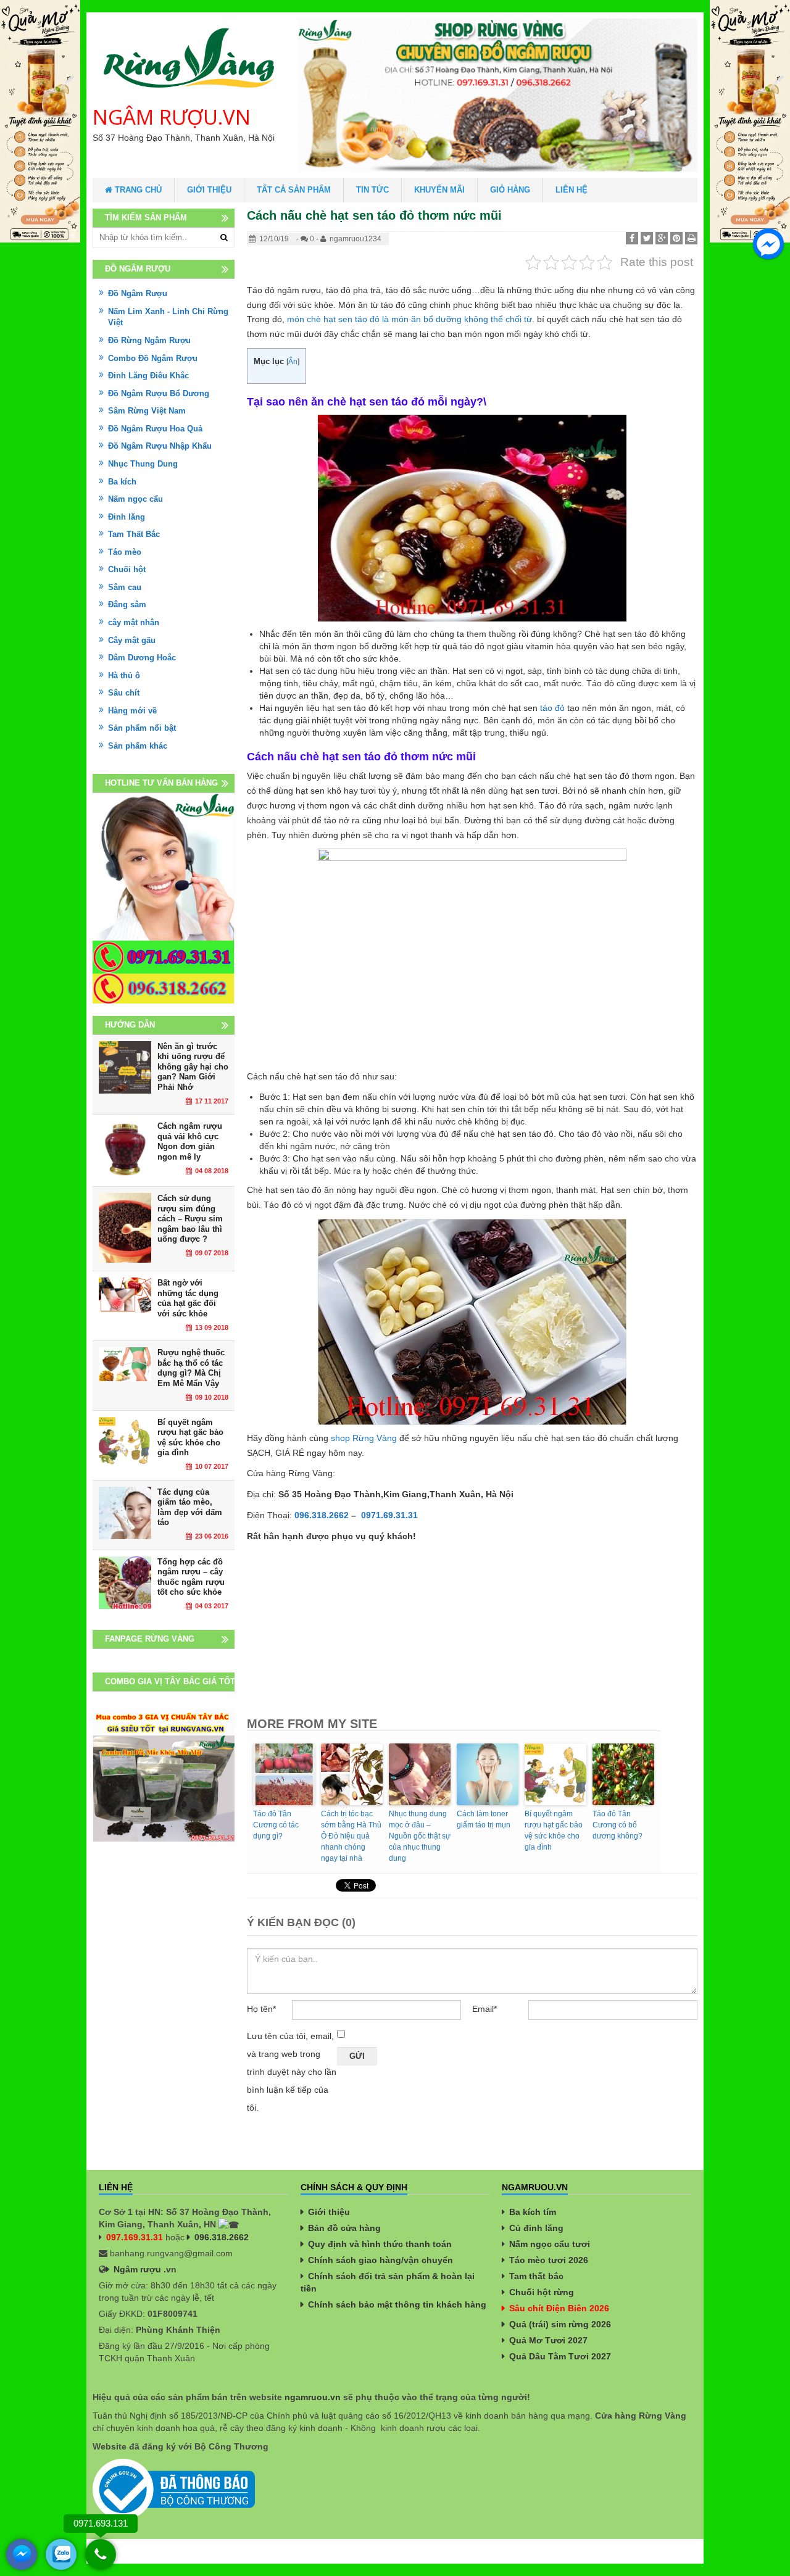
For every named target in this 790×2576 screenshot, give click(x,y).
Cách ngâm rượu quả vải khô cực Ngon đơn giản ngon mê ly (190, 1141)
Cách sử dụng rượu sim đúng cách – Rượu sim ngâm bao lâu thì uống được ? (190, 1219)
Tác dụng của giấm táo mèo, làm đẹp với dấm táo (190, 1507)
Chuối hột (127, 569)
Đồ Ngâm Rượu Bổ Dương (159, 393)
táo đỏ (552, 708)
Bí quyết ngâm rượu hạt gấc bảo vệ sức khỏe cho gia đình (554, 1830)
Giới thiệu (209, 190)
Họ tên (261, 2009)
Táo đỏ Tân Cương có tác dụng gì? (276, 1825)
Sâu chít (124, 693)
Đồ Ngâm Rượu (138, 293)
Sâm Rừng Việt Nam (147, 411)
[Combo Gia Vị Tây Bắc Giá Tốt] (164, 1775)
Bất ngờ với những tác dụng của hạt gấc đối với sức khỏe (188, 1298)
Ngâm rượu (137, 2269)
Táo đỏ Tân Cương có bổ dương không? (617, 1825)
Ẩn (293, 362)
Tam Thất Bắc (134, 534)
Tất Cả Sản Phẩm (294, 190)
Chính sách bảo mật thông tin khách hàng (397, 2304)
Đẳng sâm (127, 605)
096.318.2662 (222, 2237)
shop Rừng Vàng (364, 1438)
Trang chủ (137, 190)
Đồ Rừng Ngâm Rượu (149, 340)
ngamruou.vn (313, 2397)
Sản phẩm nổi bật (142, 728)
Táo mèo (125, 552)
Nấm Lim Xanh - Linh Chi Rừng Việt (168, 317)
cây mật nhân (134, 622)
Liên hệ (572, 190)
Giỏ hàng (510, 190)
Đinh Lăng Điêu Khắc (148, 376)
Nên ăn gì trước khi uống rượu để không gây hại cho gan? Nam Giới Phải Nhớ (193, 1067)
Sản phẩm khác (138, 746)
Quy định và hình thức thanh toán (380, 2244)
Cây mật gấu (132, 640)
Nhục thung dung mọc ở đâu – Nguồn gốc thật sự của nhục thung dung (420, 1836)
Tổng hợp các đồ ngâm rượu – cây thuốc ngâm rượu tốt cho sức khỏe (191, 1577)
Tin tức (372, 190)
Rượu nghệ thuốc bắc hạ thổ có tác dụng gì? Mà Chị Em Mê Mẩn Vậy (191, 1368)
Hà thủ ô (124, 675)
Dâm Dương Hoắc (142, 658)
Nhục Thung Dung (143, 464)
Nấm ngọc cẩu (135, 499)
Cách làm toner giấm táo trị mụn (484, 1819)
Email (484, 2009)
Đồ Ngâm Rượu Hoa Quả (155, 429)
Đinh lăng (127, 517)
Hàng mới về (132, 711)
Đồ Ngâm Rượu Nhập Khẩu (160, 446)
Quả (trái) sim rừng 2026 (560, 2324)
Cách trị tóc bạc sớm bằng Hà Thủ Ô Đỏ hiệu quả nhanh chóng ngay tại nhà (351, 1836)
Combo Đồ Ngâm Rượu (153, 358)
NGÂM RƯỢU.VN (172, 117)
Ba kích (122, 482)
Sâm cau (125, 587)
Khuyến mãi (439, 190)
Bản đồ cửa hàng (344, 2228)
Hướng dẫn (130, 1025)
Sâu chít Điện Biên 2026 (559, 2308)
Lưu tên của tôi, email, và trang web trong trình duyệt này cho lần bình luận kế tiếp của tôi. (292, 2072)
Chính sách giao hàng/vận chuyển (380, 2260)
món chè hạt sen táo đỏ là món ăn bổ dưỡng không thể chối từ (410, 319)
